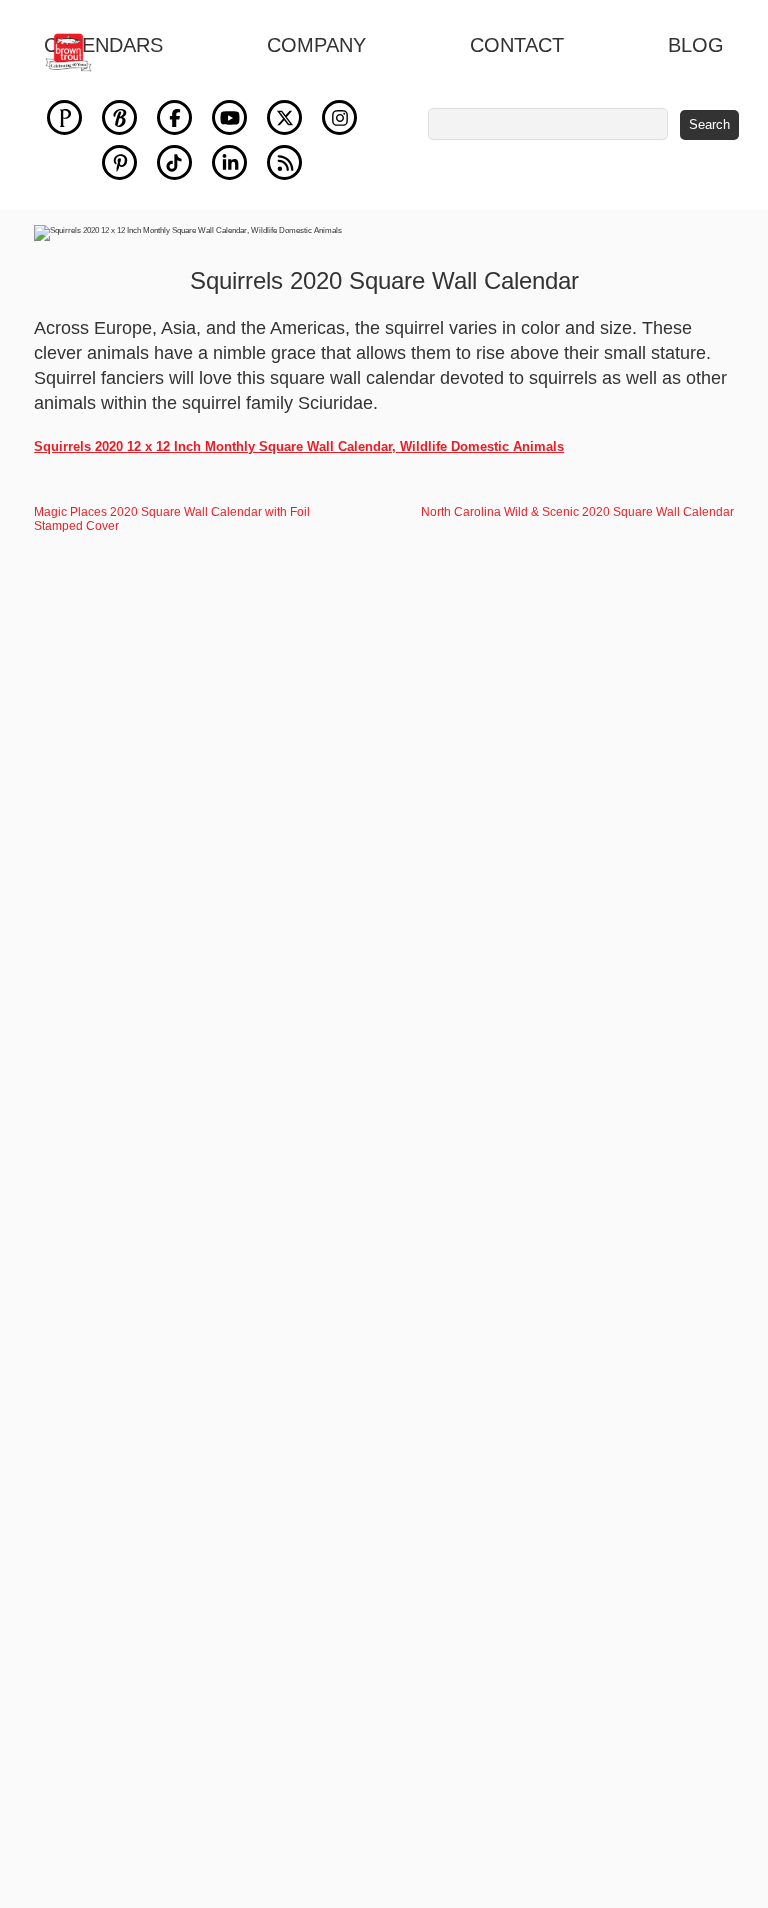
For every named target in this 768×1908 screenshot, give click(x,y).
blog (696, 45)
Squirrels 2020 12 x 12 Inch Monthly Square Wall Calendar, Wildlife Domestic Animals (299, 446)
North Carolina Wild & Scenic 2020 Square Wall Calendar (577, 512)
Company (316, 45)
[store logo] (79, 52)
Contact (517, 45)
